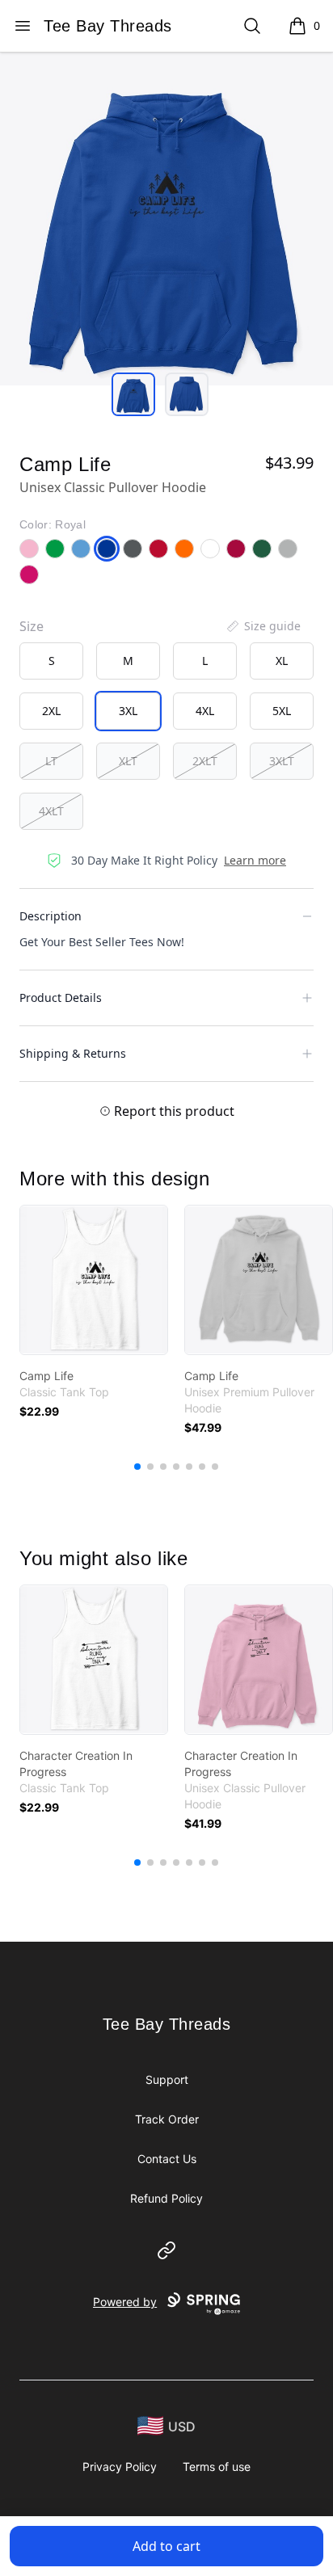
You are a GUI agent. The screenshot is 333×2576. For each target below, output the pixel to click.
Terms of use (217, 2467)
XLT (128, 761)
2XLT (205, 761)
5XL (282, 711)
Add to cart (166, 2546)
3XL (128, 711)
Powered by (125, 2302)
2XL (51, 711)
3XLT (282, 761)
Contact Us (167, 2159)
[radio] (51, 661)
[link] (94, 1280)
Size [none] (32, 626)
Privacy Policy (120, 2467)
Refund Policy (166, 2198)
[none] (263, 626)
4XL (205, 711)
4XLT (51, 811)
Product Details (61, 998)
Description (51, 916)
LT (51, 761)
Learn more (255, 860)
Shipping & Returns (73, 1053)
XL (282, 661)
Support (167, 2079)
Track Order (167, 2119)
